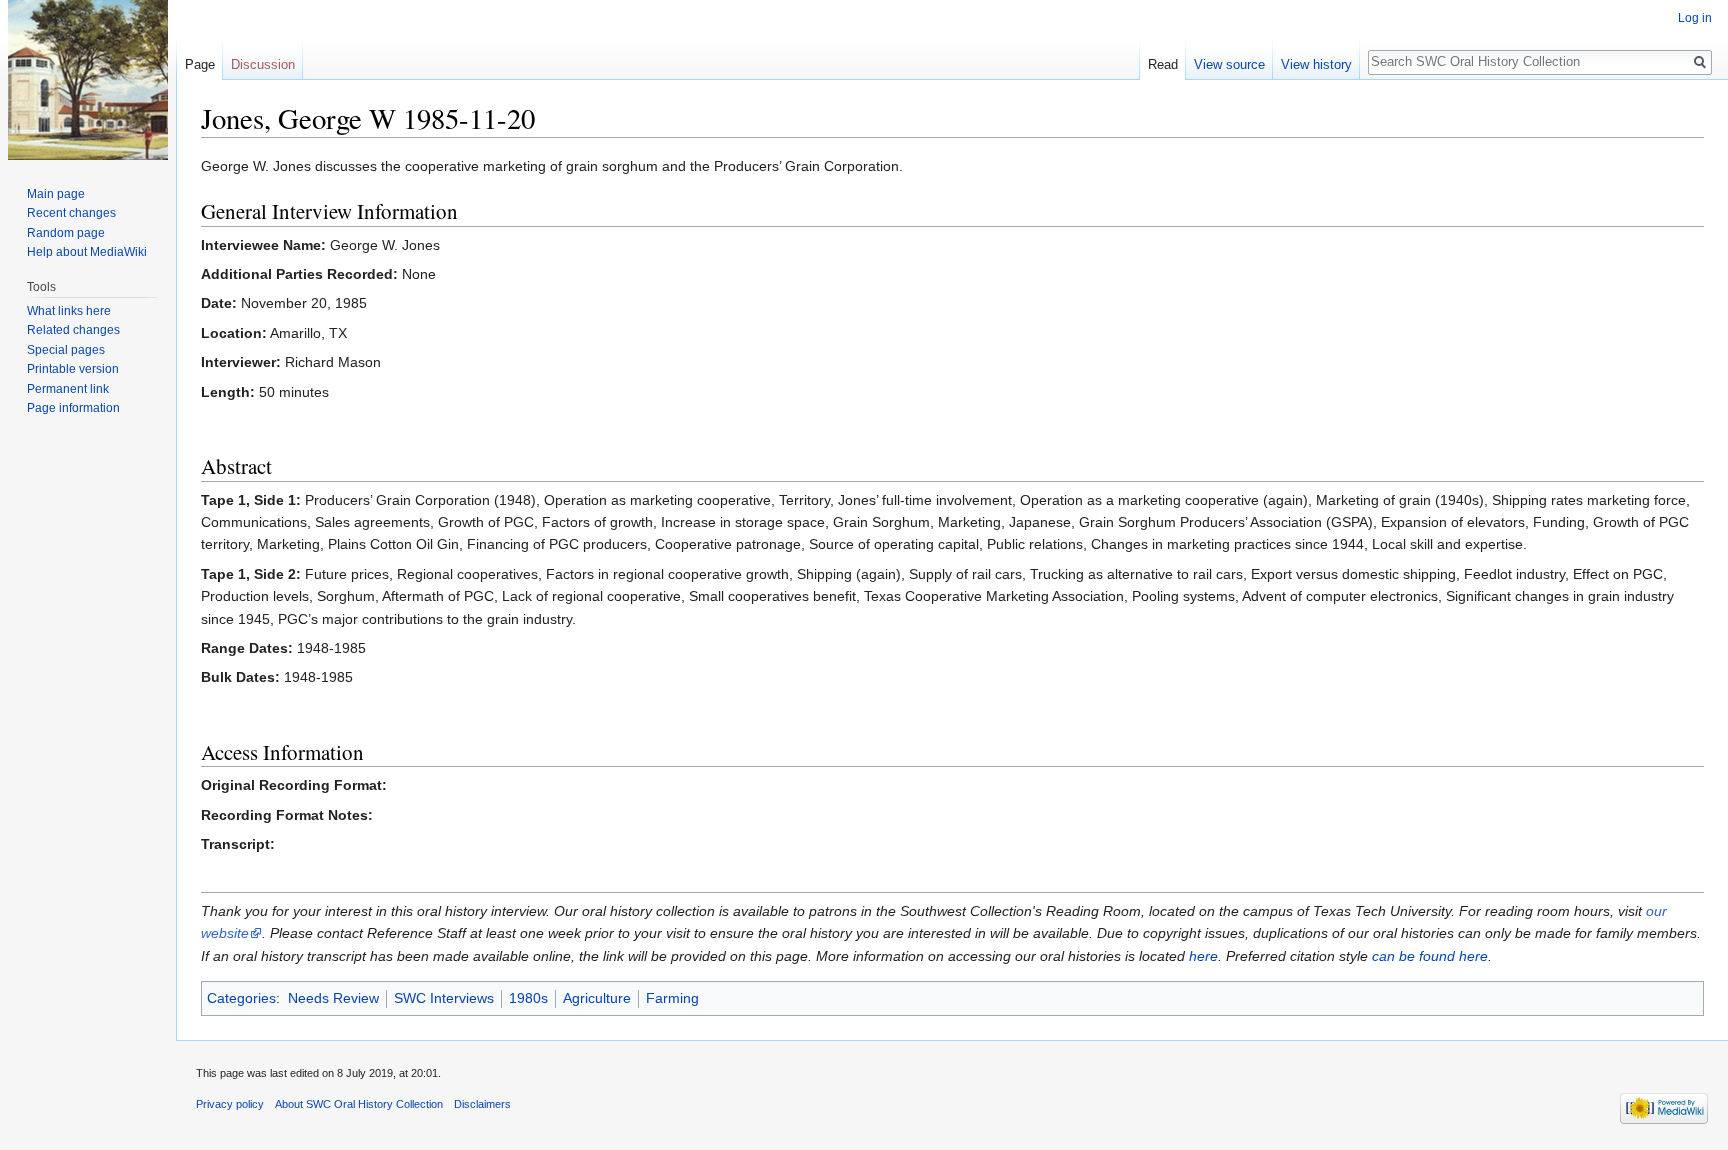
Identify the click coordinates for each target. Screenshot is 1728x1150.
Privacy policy (230, 1104)
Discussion (263, 64)
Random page (66, 233)
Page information (73, 408)
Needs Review (333, 998)
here (1203, 956)
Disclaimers (482, 1104)
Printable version (73, 369)
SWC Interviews (444, 998)
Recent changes (71, 213)
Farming (672, 998)
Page (200, 64)
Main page (56, 194)
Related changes (73, 330)
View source (1229, 64)
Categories (241, 998)
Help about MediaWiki (87, 252)
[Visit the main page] (88, 80)
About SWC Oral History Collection (359, 1104)
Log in (1695, 18)
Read (1163, 64)
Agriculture (597, 998)
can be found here (1430, 956)
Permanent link (68, 389)
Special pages (66, 350)
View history (1316, 64)
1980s (528, 998)
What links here (69, 311)
